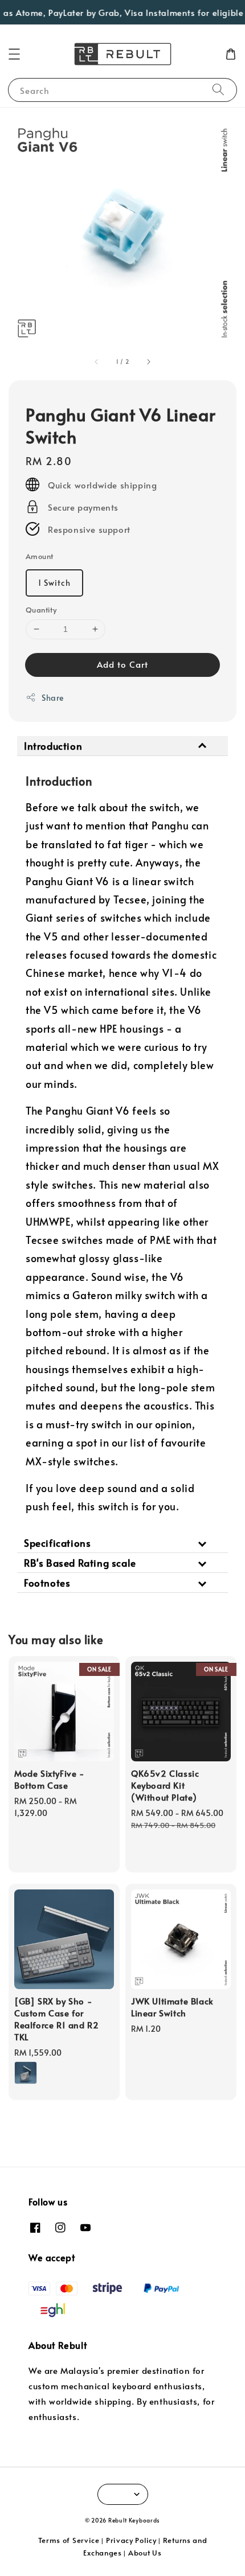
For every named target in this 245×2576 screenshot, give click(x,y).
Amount (39, 556)
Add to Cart (122, 664)
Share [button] (53, 698)
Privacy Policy (131, 2540)
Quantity (41, 610)
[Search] (218, 90)
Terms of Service (69, 2540)
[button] (14, 54)
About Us (145, 2553)
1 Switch (54, 583)
